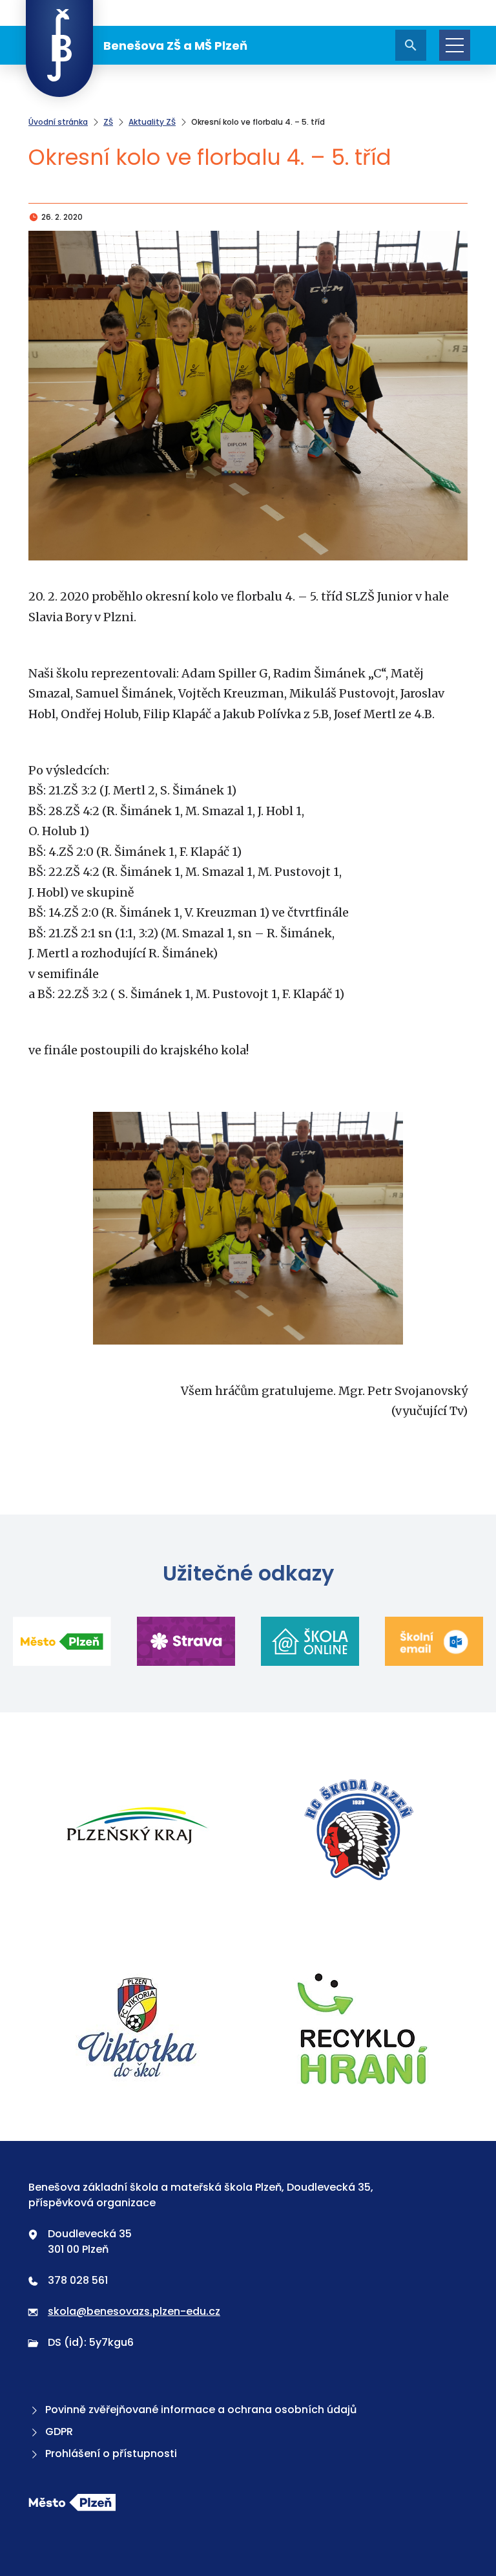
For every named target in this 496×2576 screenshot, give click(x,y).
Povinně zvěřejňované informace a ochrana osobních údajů (201, 2410)
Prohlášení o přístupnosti (111, 2454)
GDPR (59, 2432)
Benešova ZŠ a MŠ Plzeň (175, 46)
